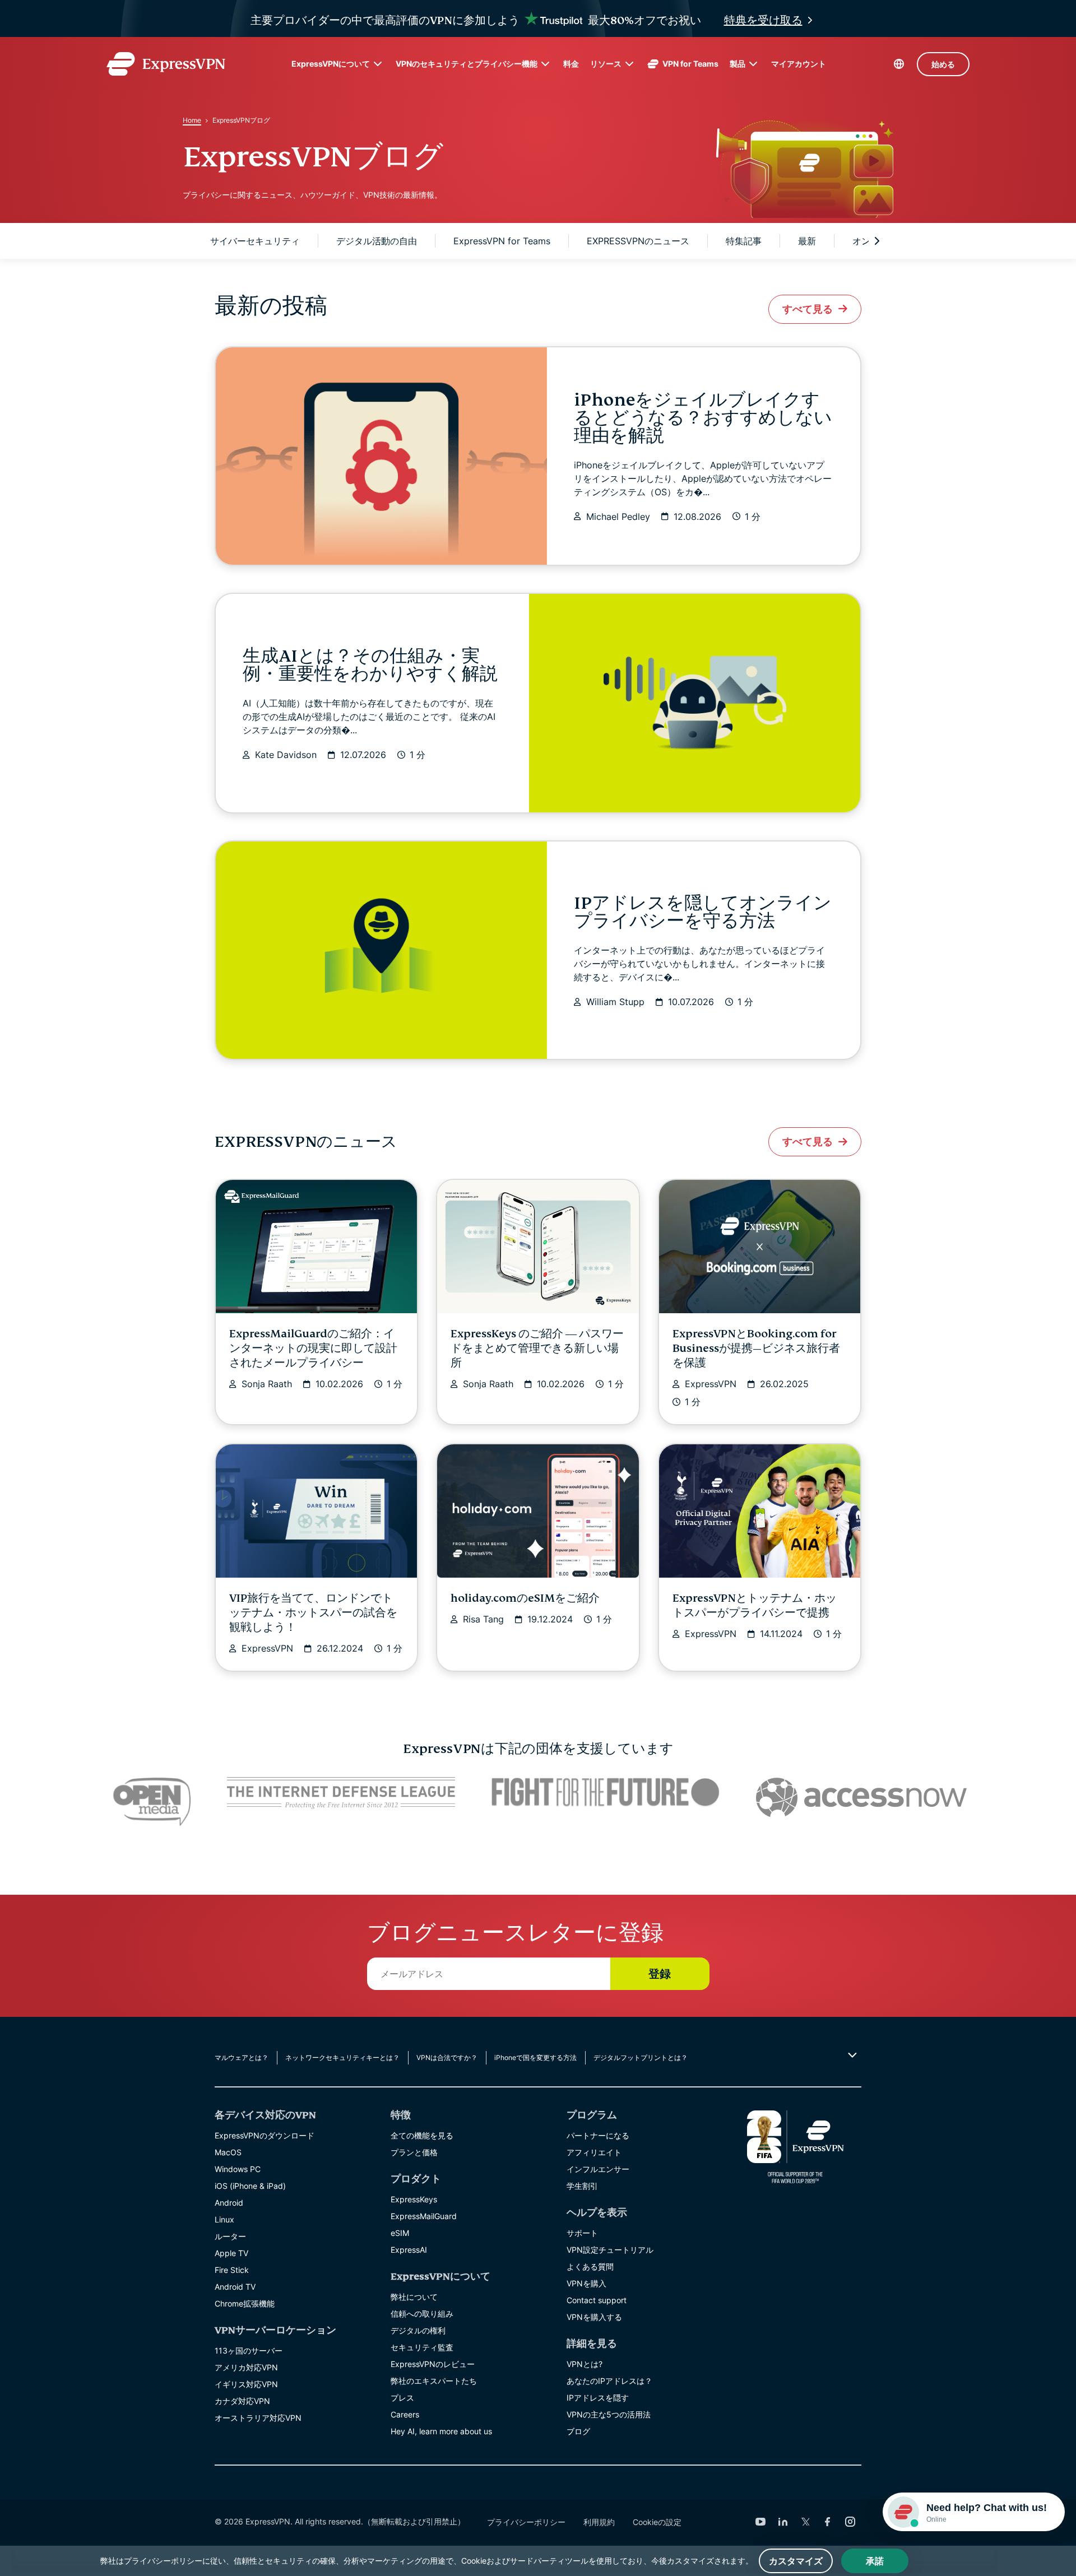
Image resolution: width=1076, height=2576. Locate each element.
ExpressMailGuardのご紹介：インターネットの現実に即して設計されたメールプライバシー (313, 1348)
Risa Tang (483, 1619)
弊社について (414, 2297)
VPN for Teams (690, 64)
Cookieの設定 (657, 2522)
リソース (606, 64)
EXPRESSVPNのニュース (638, 241)
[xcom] (805, 2522)
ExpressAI (409, 2250)
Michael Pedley (618, 517)
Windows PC (238, 2169)
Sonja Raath (267, 1384)
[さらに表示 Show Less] (851, 2055)
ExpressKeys (414, 2199)
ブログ (578, 2431)
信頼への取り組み (422, 2314)
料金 (571, 64)
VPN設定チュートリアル (610, 2250)
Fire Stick (232, 2270)
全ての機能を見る (422, 2135)
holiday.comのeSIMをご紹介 (525, 1598)
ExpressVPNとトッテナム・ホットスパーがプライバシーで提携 (755, 1605)
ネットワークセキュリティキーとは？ (342, 2057)
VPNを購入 (586, 2283)
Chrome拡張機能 (245, 2303)
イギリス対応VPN (246, 2384)
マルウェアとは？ (242, 2057)
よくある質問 (590, 2266)
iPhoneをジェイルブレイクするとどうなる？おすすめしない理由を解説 (703, 418)
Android (229, 2203)
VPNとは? (585, 2364)
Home (192, 120)
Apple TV (231, 2253)
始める (943, 64)
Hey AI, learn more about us (441, 2431)
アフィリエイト (594, 2152)
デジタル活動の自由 (377, 241)
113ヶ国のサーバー (249, 2351)
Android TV (235, 2287)
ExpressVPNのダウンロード (265, 2135)
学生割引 (582, 2186)
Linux (224, 2219)
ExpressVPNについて (331, 64)
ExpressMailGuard (424, 2216)
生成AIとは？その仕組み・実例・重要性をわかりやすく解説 (370, 665)
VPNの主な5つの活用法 (609, 2414)
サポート (582, 2233)
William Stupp (615, 1002)
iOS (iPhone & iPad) (250, 2186)
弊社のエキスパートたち (434, 2381)
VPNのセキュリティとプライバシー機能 (467, 64)
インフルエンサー (598, 2169)
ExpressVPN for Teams (502, 241)
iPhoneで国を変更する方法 (535, 2057)
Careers (405, 2414)
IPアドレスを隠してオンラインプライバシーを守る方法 (703, 912)
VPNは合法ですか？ (447, 2057)
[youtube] (760, 2522)
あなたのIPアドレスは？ (609, 2381)
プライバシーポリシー (526, 2522)
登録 (660, 1974)
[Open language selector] (899, 64)
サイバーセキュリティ (255, 241)
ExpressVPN (711, 1384)
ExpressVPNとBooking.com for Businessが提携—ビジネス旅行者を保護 (756, 1348)
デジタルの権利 (418, 2330)
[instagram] (850, 2522)
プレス (402, 2398)
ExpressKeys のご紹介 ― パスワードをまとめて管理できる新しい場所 (537, 1348)
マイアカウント (799, 64)
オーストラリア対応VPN (258, 2418)
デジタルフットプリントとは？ (641, 2057)
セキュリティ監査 (422, 2347)
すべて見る (808, 309)
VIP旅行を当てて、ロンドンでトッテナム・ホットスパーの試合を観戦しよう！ (313, 1613)
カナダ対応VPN (242, 2401)
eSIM (400, 2233)
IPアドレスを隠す (598, 2398)
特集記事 (744, 241)
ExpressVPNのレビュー (433, 2364)
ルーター (230, 2236)
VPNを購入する (594, 2317)
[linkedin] (783, 2522)
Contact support (597, 2300)
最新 (807, 241)
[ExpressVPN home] (166, 64)
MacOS (228, 2152)
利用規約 (599, 2522)
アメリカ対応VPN (246, 2367)
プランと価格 (414, 2152)
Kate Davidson (286, 755)
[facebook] (828, 2522)
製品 (738, 64)
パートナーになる (598, 2135)
